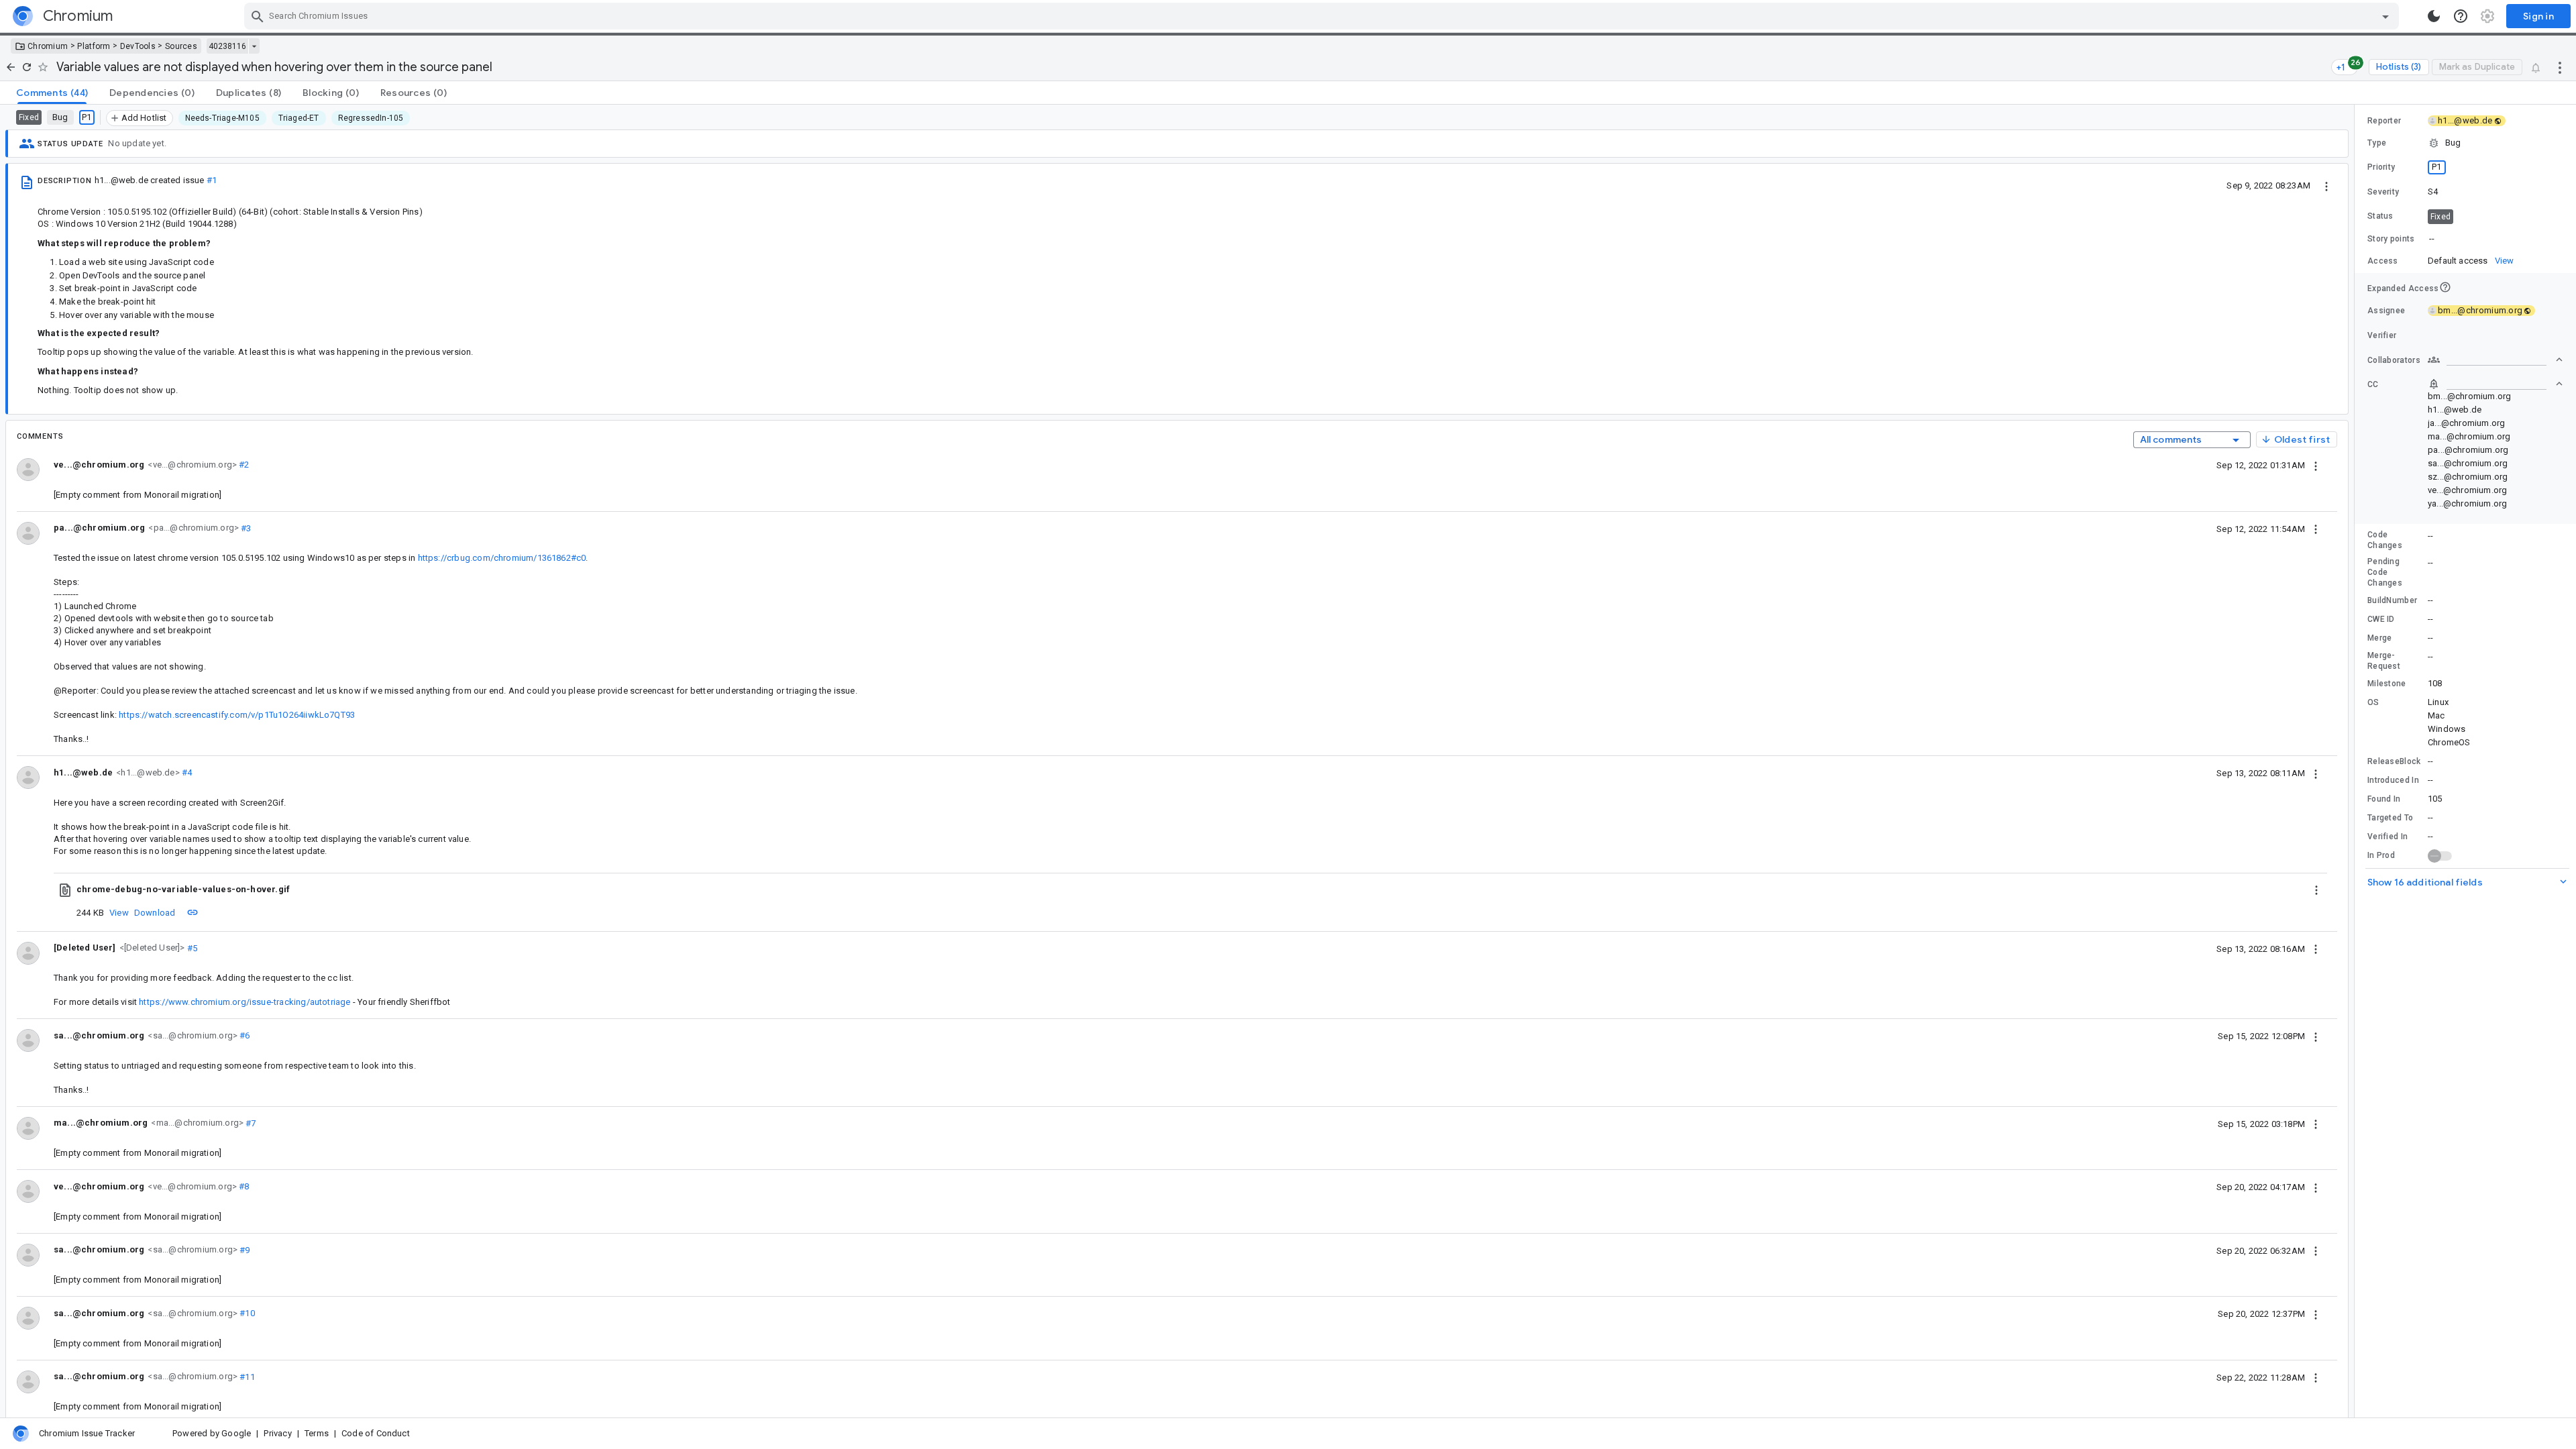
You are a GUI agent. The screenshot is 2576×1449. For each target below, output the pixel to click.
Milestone (2387, 684)
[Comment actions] (2316, 465)
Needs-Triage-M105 (222, 118)
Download (155, 913)
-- (2432, 238)
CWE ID (2381, 619)
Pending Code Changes (2385, 572)
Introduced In (2393, 780)
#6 (244, 1035)
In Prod (2381, 855)
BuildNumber (2392, 600)
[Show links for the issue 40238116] (254, 46)
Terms (317, 1433)
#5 (192, 948)
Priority (2381, 167)
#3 (245, 528)
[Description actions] (2326, 185)
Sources (181, 46)
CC (2373, 384)
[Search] (258, 16)
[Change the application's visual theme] (2434, 16)
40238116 (227, 46)
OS (2373, 702)
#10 (246, 1313)
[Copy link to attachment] (193, 912)
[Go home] (11, 67)
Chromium (48, 46)
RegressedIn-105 (371, 118)
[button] (151, 948)
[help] (2461, 16)
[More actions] (2560, 67)
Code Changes (2385, 540)
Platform (94, 46)
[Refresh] (27, 67)
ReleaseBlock (2394, 761)
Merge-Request (2384, 661)
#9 (244, 1249)
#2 (243, 465)
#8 (243, 1186)
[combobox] (1323, 16)
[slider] (2357, 761)
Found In (2384, 799)
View (119, 913)
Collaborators (2394, 360)
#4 (186, 772)
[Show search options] (2385, 16)
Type (2377, 143)
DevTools (138, 46)
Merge (2380, 638)
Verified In (2387, 837)
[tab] (52, 93)
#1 (212, 180)
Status (2380, 216)
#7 (250, 1123)
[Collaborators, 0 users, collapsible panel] (2495, 360)
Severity (2383, 192)
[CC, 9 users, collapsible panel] (2495, 384)
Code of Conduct (376, 1433)
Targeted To (2390, 818)
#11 (246, 1376)
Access (2383, 261)
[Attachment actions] (2316, 890)
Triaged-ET (299, 118)
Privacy (277, 1433)
